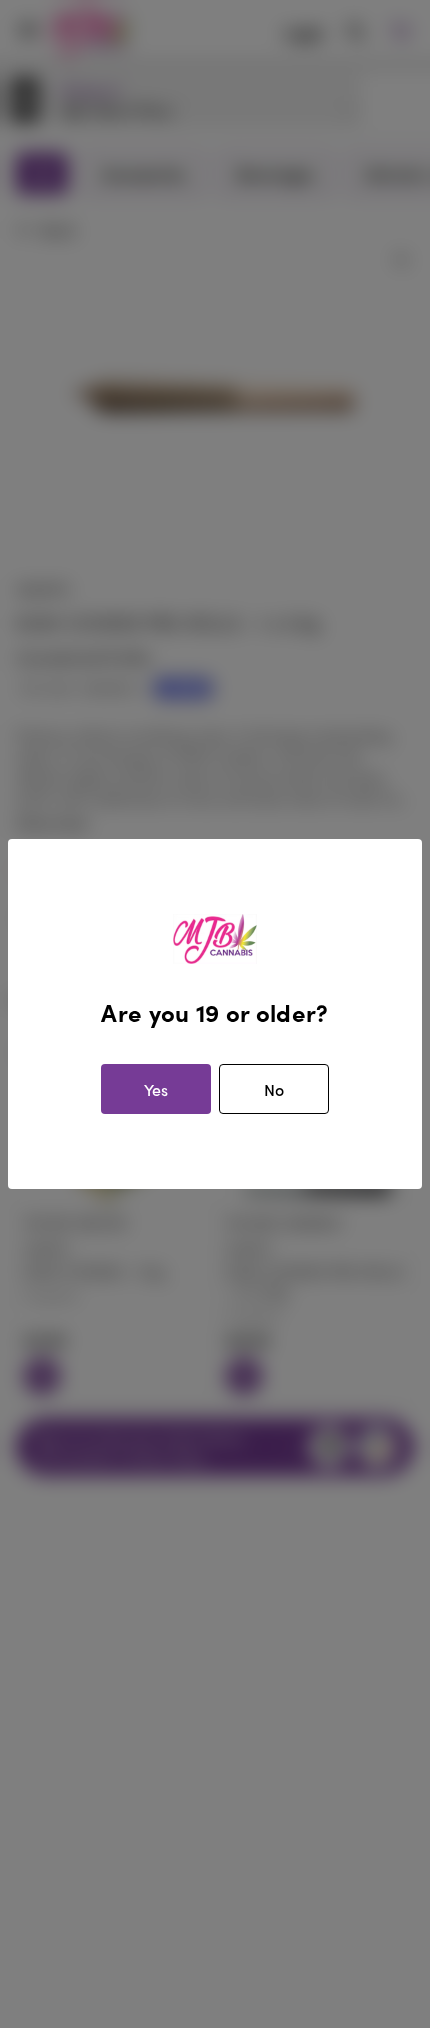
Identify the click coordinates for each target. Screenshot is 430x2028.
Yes (156, 1089)
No (274, 1089)
